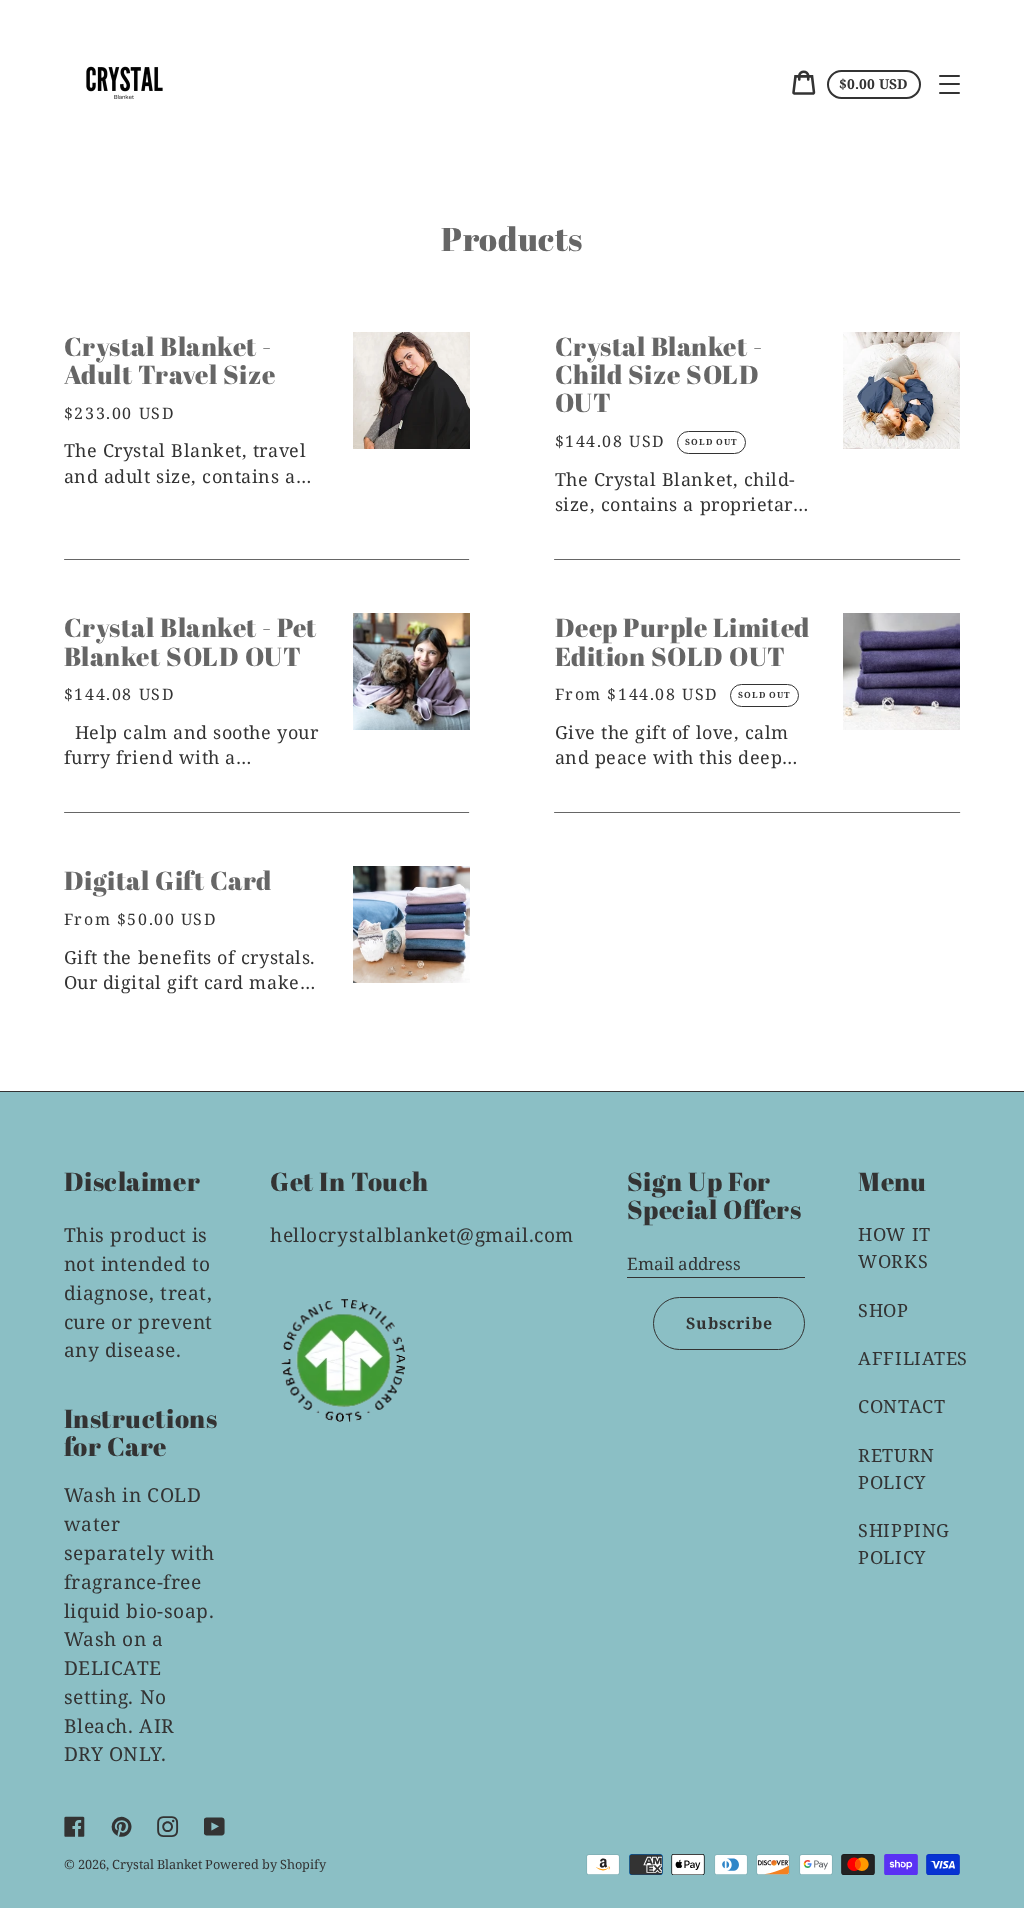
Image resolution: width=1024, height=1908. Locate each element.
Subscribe (729, 1323)
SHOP (883, 1310)
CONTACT (901, 1406)
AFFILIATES (912, 1358)
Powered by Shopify (265, 1864)
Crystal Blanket (158, 1864)
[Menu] (949, 84)
